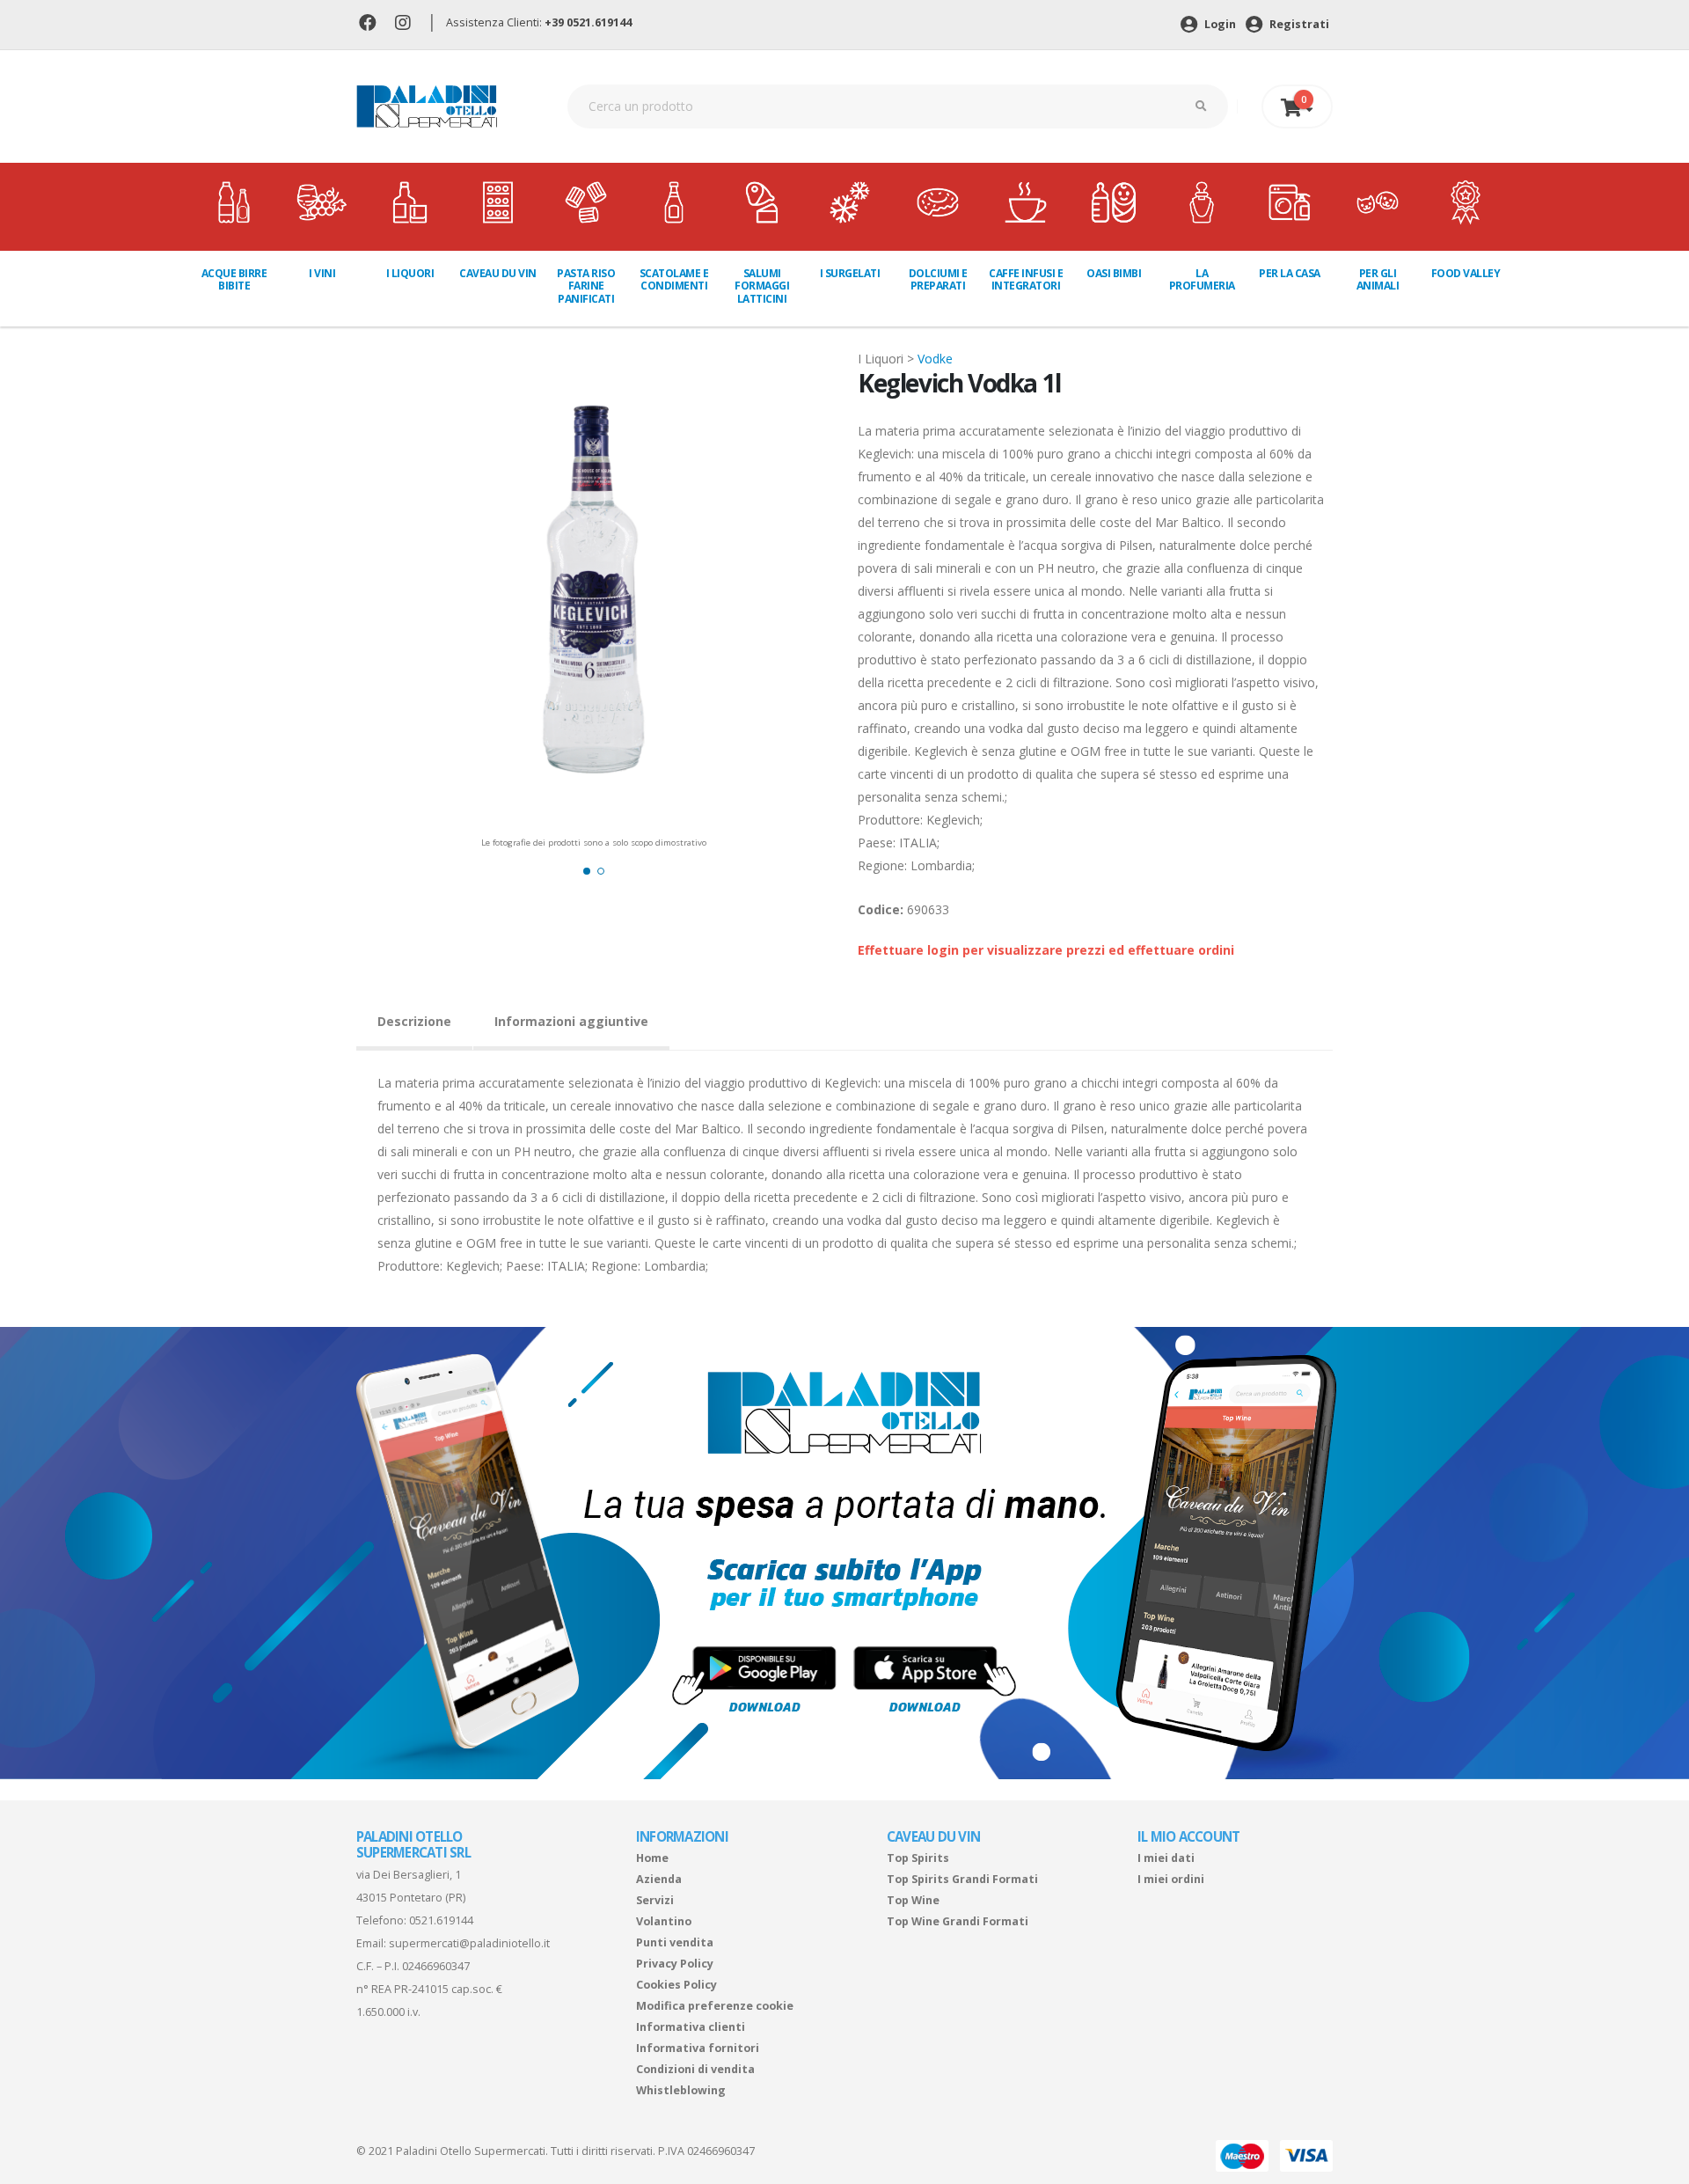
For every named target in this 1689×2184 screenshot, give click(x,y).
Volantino (664, 1921)
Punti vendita (675, 1942)
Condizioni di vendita (695, 2069)
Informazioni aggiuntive (571, 1021)
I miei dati (1166, 1858)
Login (1219, 24)
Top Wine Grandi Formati (958, 1921)
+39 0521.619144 (588, 22)
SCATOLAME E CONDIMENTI (674, 279)
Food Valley (1466, 273)
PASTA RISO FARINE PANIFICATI (586, 286)
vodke (935, 359)
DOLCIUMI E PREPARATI (938, 279)
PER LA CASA (1290, 273)
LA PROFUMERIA (1202, 279)
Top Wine (913, 1900)
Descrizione (414, 1021)
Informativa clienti (691, 2027)
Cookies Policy (676, 1985)
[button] (587, 871)
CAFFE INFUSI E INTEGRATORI (1026, 279)
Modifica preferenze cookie (715, 2006)
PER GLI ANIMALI (1378, 279)
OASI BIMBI (1114, 273)
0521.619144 (441, 1920)
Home (652, 1858)
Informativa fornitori (698, 2048)
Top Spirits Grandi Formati (962, 1879)
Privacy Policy (675, 1964)
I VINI (322, 273)
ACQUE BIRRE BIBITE (234, 279)
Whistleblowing (681, 2090)
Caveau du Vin (498, 273)
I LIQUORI (410, 273)
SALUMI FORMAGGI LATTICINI (762, 286)
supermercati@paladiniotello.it (469, 1943)
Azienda (659, 1879)
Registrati (1298, 24)
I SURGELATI (850, 273)
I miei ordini (1171, 1879)
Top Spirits (918, 1858)
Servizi (655, 1900)
